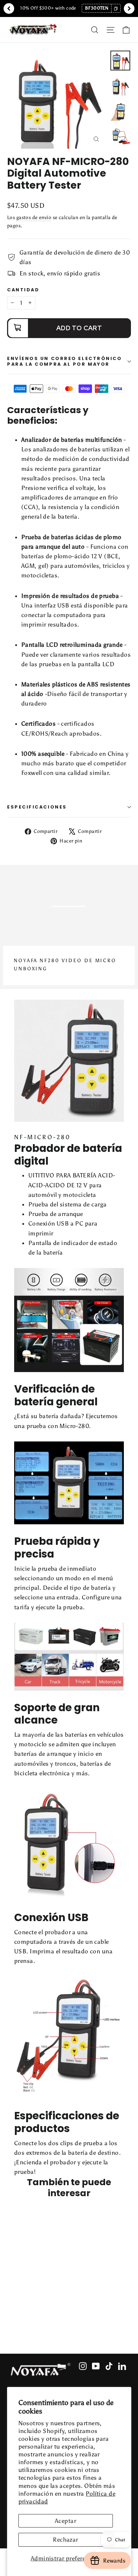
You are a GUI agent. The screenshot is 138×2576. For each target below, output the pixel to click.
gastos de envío (34, 217)
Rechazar (65, 2540)
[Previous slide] (9, 8)
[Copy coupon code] (116, 8)
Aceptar (65, 2521)
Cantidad (23, 290)
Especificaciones (37, 807)
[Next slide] (129, 8)
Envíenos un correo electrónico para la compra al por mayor (65, 361)
